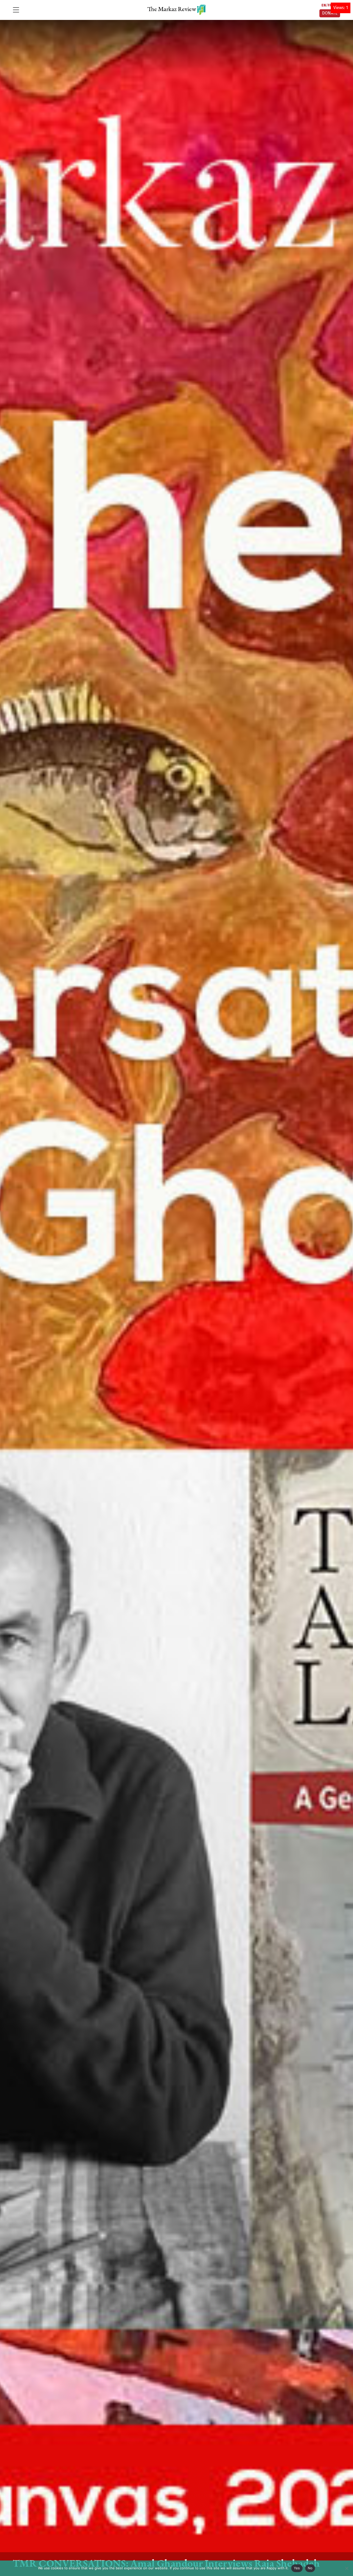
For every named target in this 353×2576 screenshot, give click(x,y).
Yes (297, 2568)
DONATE (330, 13)
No (310, 2568)
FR (330, 5)
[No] (347, 2568)
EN (324, 5)
